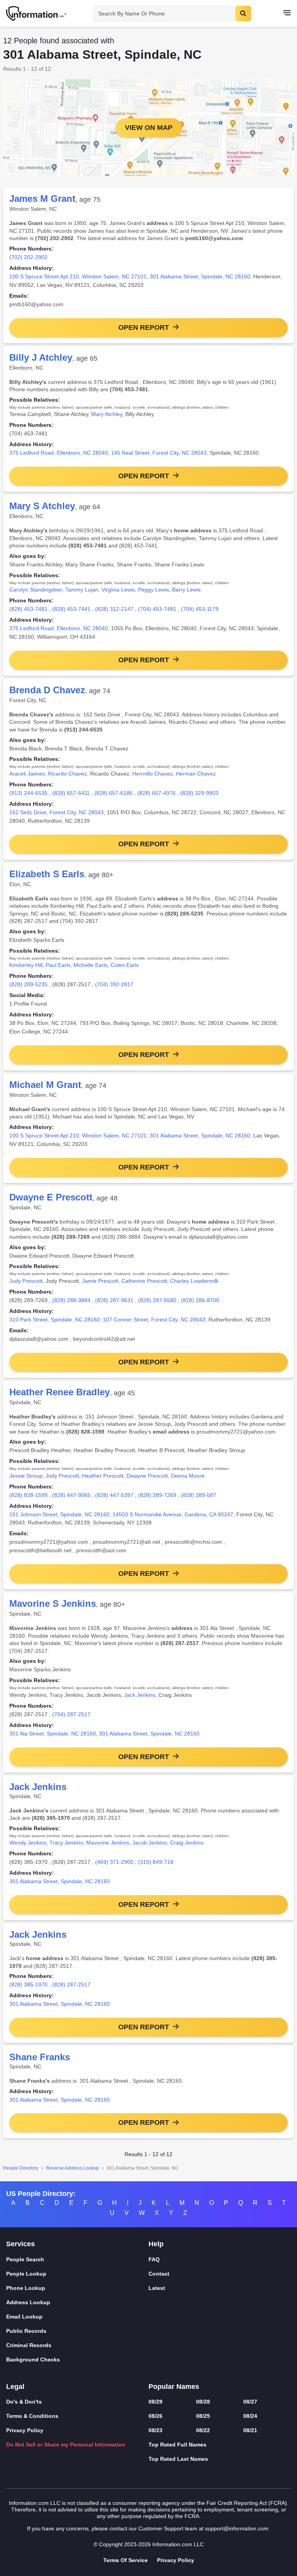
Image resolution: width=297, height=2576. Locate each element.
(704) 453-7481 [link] (157, 609)
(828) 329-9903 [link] (199, 793)
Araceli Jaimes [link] (27, 774)
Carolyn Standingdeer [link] (36, 590)
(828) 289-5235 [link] (28, 984)
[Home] (37, 14)
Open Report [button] (144, 327)
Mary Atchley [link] (107, 414)
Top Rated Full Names (178, 2445)
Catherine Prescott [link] (144, 1281)
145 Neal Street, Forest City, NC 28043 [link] (159, 453)
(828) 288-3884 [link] (71, 1300)
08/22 (203, 2430)
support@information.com (237, 2528)
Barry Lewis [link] (186, 590)
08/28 (203, 2402)
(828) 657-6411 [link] (71, 793)
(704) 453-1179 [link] (200, 609)
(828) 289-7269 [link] (157, 1495)
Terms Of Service (125, 2560)
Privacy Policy (25, 2430)
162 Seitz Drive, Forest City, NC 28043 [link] (56, 812)
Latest (157, 2288)
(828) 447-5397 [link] (114, 1495)
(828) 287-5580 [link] (157, 1300)
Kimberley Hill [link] (26, 965)
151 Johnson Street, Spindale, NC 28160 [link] (59, 1514)
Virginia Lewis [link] (118, 590)
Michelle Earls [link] (90, 965)
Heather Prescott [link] (103, 1476)
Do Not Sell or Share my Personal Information (66, 2445)
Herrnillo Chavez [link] (153, 774)
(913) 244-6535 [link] (28, 793)
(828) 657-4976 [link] (156, 793)
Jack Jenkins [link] (140, 1695)
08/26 (155, 2416)
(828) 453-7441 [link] (71, 609)
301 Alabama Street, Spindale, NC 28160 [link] (200, 276)
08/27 (250, 2402)
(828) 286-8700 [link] (200, 1300)
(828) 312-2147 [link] (114, 609)
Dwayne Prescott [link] (147, 1476)
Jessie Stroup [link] (26, 1476)
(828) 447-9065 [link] (71, 1495)
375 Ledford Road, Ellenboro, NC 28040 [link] (59, 453)
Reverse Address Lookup (73, 2168)
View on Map (149, 128)
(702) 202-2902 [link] (28, 257)
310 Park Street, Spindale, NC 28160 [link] (55, 1320)
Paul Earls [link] (58, 965)
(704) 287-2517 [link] (71, 1714)
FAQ (154, 2259)
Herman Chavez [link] (196, 774)
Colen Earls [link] (125, 965)
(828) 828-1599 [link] (28, 1495)
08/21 (250, 2430)
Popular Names (174, 2387)
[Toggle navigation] (287, 14)
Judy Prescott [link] (26, 1281)
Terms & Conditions (32, 2416)
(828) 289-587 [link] (199, 1495)
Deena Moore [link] (188, 1476)
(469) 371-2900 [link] (114, 1862)
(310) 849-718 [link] (156, 1862)
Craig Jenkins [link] (187, 1843)
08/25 (203, 2416)
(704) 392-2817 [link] (114, 984)
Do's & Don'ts (24, 2402)
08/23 (155, 2430)
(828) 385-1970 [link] (28, 1984)
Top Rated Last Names (178, 2459)
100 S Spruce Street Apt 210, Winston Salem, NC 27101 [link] (78, 276)
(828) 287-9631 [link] (114, 1300)
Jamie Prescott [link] (100, 1281)
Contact (159, 2274)
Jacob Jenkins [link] (150, 1843)
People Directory (21, 2168)
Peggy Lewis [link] (154, 590)
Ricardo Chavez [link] (67, 774)
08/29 (155, 2402)
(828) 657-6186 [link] (114, 793)
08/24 (250, 2416)
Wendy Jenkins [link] (28, 1843)
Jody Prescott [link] (62, 1476)
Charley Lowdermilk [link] (194, 1281)
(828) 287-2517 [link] (71, 1984)
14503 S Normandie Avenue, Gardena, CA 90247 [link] (173, 1514)
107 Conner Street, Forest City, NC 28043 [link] (154, 1320)
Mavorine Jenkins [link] (108, 1843)
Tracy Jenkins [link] (66, 1843)
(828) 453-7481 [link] (28, 609)
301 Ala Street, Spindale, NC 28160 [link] (53, 1734)
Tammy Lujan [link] (82, 590)
